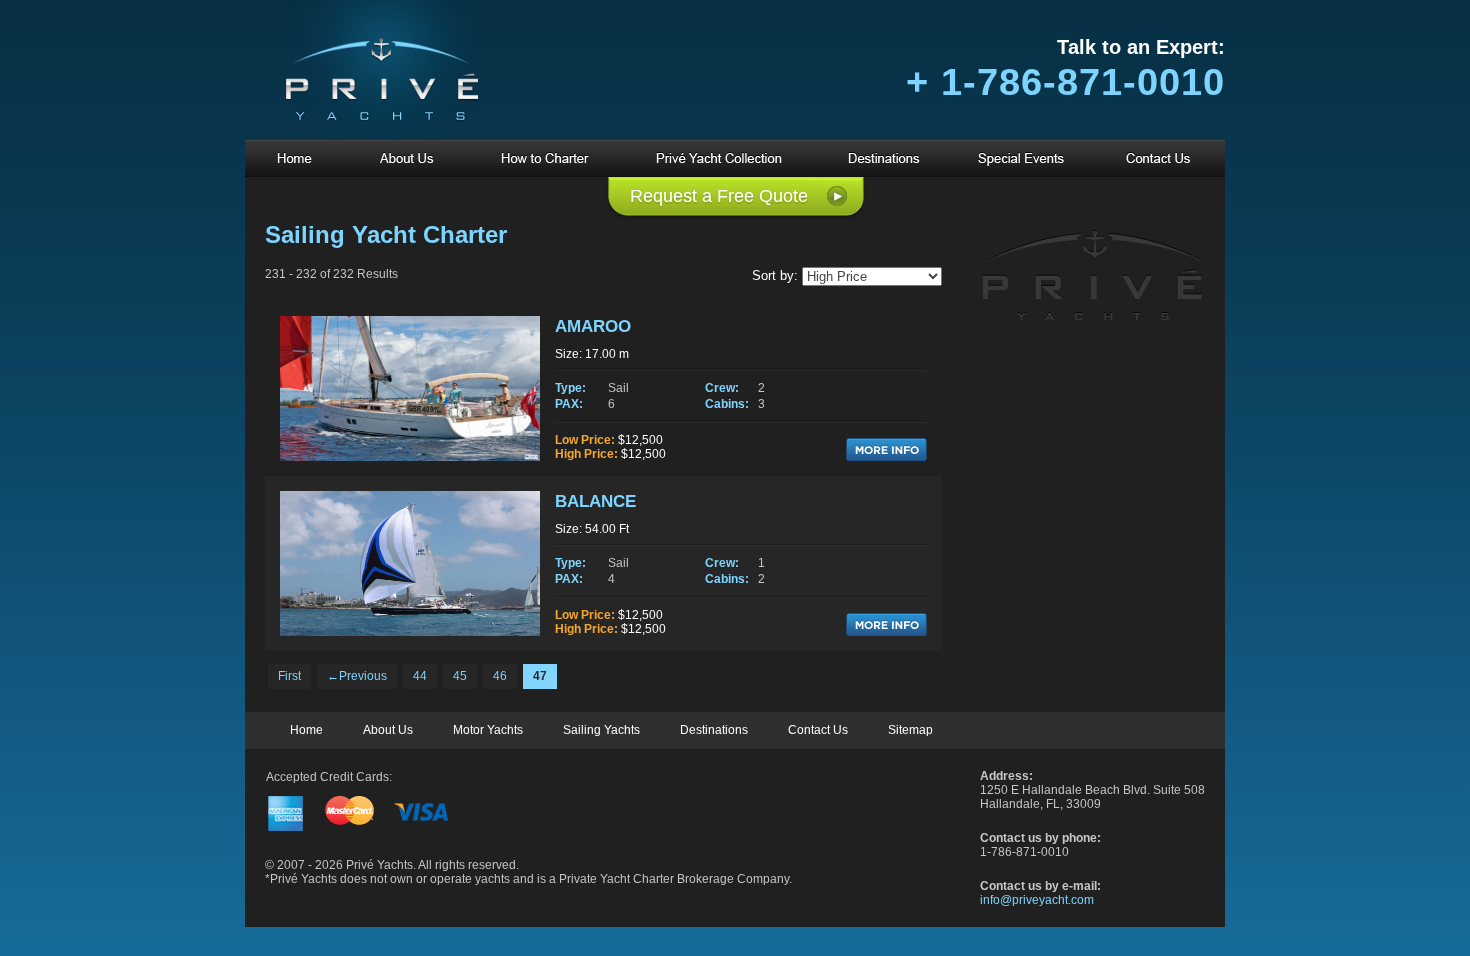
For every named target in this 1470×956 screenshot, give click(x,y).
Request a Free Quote (719, 196)
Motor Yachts (488, 730)
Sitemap (910, 730)
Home (306, 730)
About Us (388, 730)
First (289, 676)
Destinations (714, 730)
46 (500, 676)
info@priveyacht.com (1037, 900)
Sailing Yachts (601, 730)
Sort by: (775, 275)
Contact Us (818, 730)
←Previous (357, 676)
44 (420, 676)
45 (460, 676)
